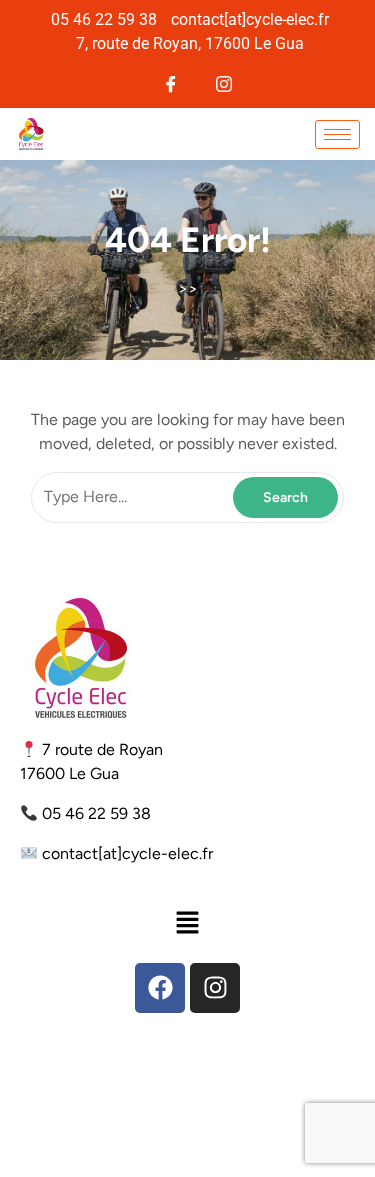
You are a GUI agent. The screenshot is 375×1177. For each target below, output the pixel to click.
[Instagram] (224, 81)
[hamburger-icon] (337, 134)
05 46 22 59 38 (96, 813)
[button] (187, 922)
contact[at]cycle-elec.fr (127, 853)
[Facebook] (171, 81)
